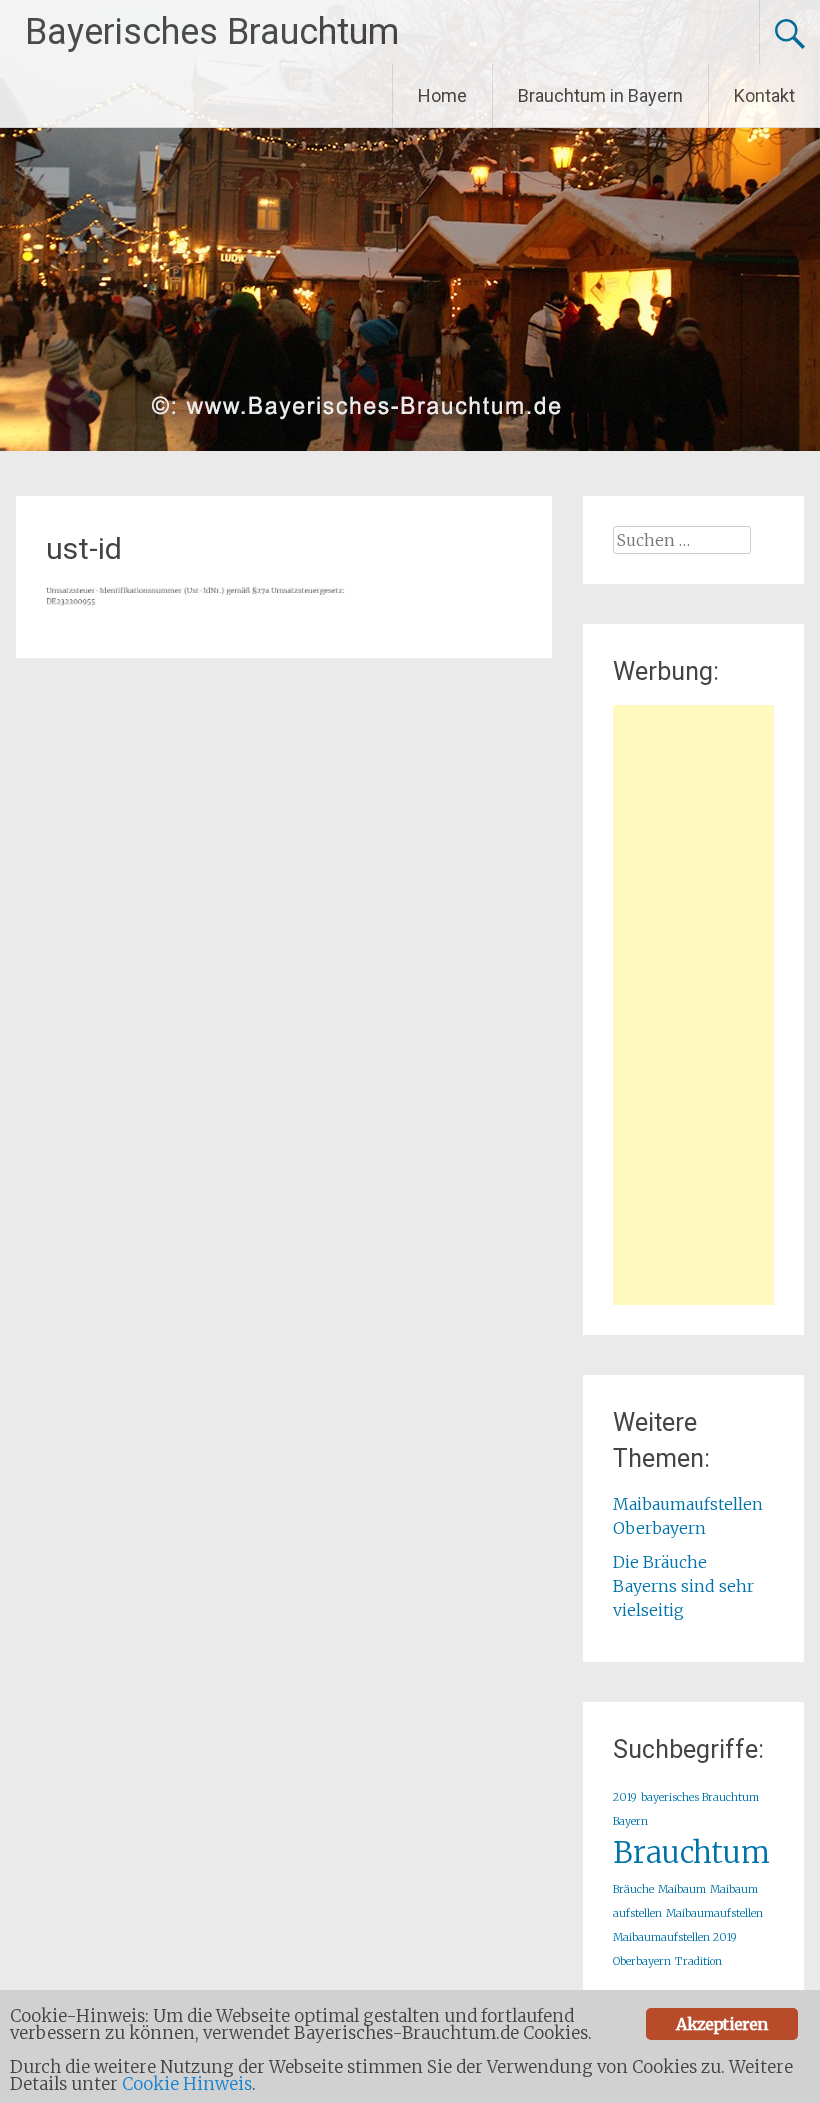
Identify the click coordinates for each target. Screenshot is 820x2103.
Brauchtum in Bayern (600, 95)
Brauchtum (691, 1852)
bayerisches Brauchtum (700, 1797)
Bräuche (633, 1889)
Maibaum (682, 1889)
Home (442, 95)
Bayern (630, 1821)
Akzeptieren (721, 2024)
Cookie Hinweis (187, 2084)
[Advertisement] (693, 1005)
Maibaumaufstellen (714, 1913)
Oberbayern (642, 1961)
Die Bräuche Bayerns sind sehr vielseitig (683, 1586)
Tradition (698, 1961)
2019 (625, 1797)
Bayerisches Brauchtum (212, 32)
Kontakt (764, 95)
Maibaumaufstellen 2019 (675, 1937)
